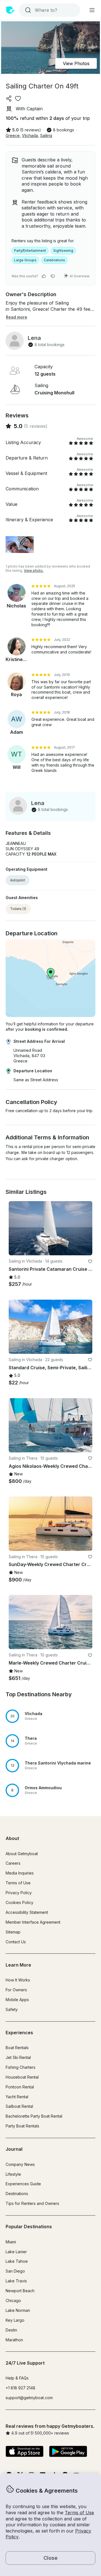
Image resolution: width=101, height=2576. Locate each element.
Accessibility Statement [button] (27, 1912)
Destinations (17, 2194)
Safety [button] (12, 2009)
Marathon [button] (14, 2340)
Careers (13, 1863)
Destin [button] (11, 2330)
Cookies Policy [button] (19, 1902)
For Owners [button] (16, 1990)
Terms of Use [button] (79, 2513)
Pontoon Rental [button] (20, 2087)
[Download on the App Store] (25, 2452)
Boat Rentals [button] (17, 2048)
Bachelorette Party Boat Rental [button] (34, 2116)
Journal (14, 2149)
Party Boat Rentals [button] (22, 2126)
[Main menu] (92, 10)
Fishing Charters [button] (20, 2067)
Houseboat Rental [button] (22, 2077)
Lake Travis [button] (16, 2281)
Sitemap (13, 1932)
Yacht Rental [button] (17, 2097)
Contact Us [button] (16, 1942)
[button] (50, 1716)
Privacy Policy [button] (19, 1893)
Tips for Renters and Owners (32, 2203)
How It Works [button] (18, 1980)
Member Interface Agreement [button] (33, 1922)
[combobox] (49, 10)
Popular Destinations (29, 2227)
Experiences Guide (23, 2184)
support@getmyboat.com (29, 2398)
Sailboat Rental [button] (19, 2106)
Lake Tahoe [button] (17, 2261)
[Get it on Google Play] (68, 2452)
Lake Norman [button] (18, 2310)
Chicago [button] (13, 2300)
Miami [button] (11, 2242)
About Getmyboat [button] (22, 1854)
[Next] (86, 1228)
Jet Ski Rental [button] (18, 2057)
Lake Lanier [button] (16, 2252)
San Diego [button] (15, 2271)
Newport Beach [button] (20, 2291)
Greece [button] (13, 135)
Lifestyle (13, 2174)
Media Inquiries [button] (20, 1873)
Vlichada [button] (30, 135)
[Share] (9, 99)
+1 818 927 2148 (20, 2388)
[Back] (15, 1228)
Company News (20, 2164)
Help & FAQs (17, 2378)
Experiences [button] (19, 2033)
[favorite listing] (18, 99)
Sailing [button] (46, 135)
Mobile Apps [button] (17, 2000)
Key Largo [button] (15, 2320)
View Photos (76, 63)
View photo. (34, 571)
